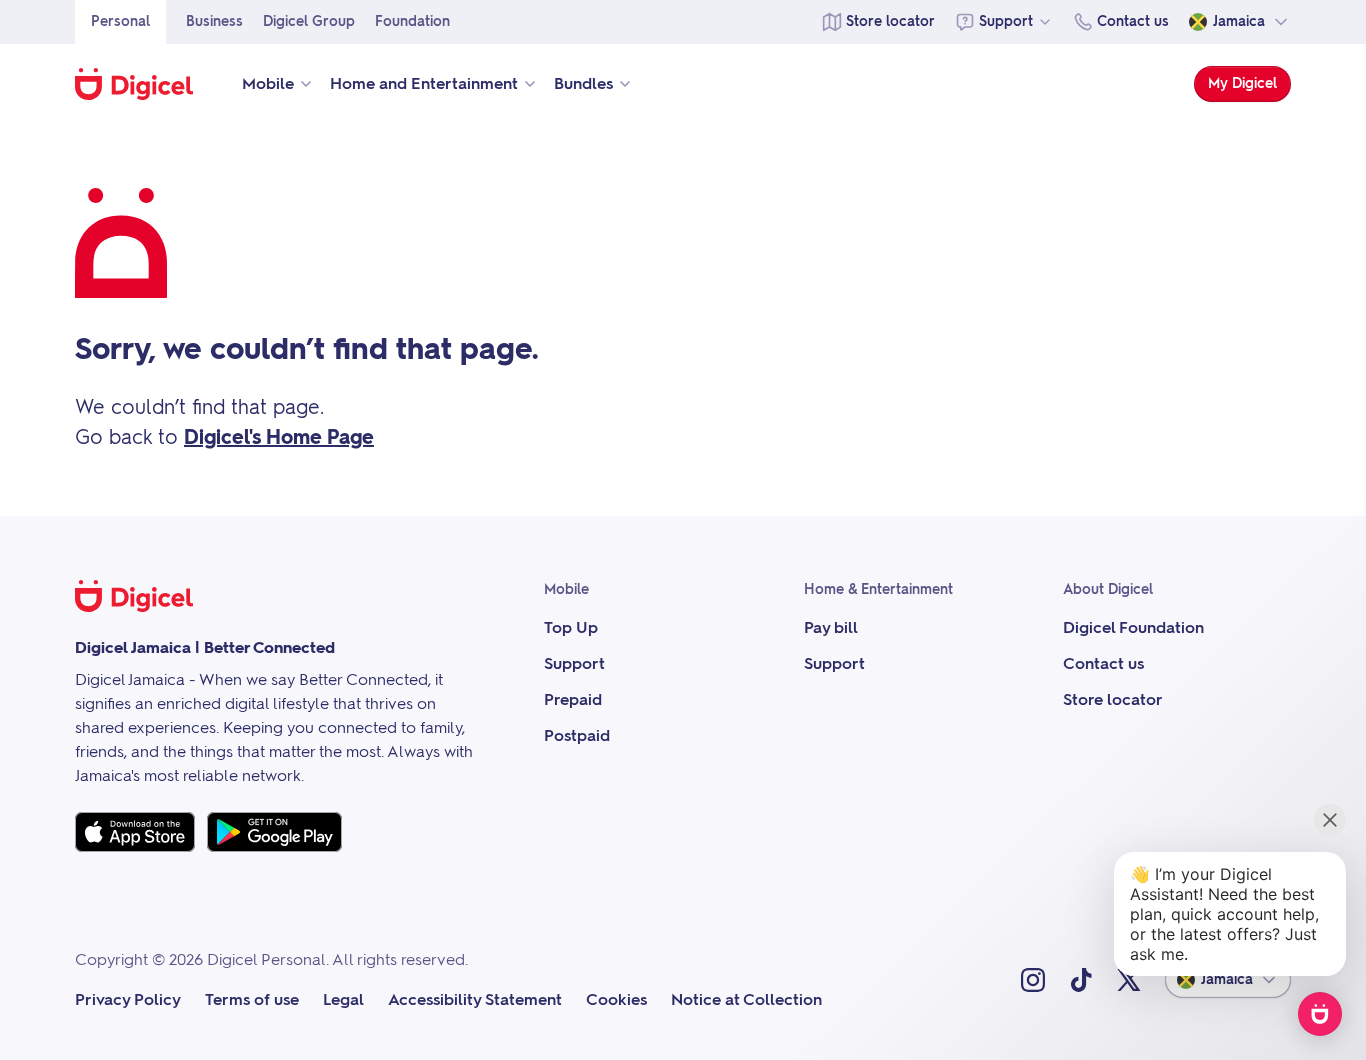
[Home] (144, 84)
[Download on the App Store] (135, 832)
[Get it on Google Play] (274, 832)
